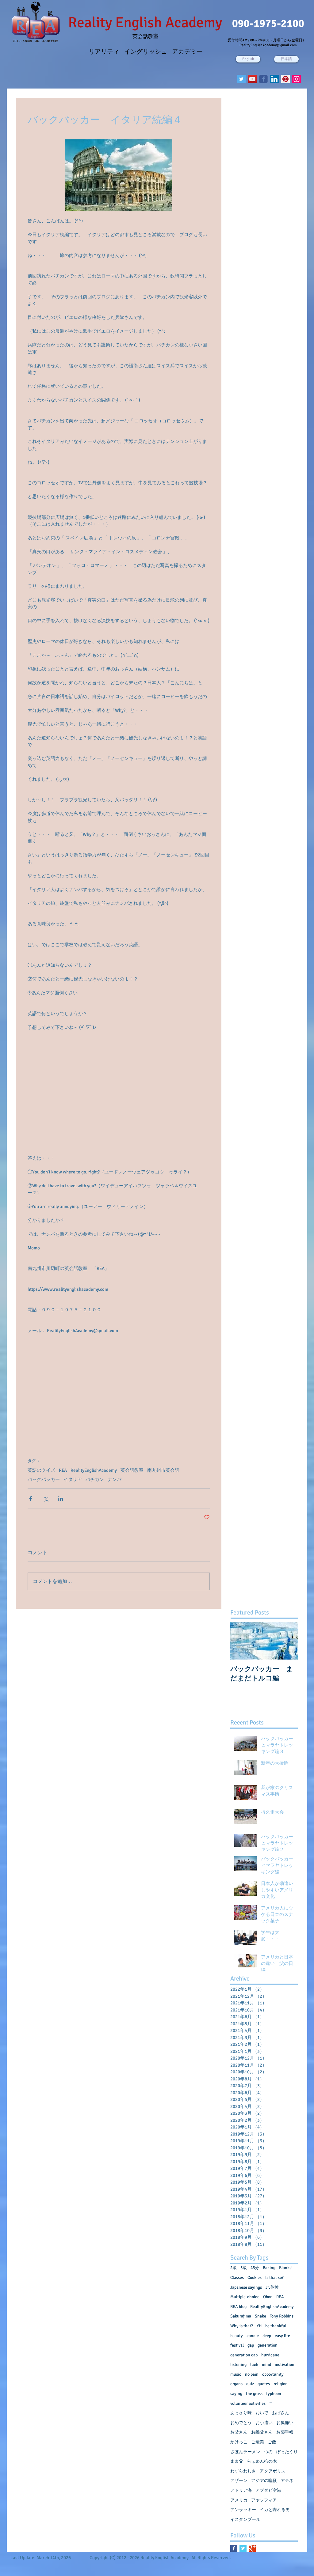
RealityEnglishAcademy (94, 1470)
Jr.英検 (272, 2287)
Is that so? (274, 2278)
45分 (255, 2268)
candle (253, 2336)
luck (254, 2364)
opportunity (273, 2374)
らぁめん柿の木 (262, 2461)
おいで (262, 2413)
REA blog (238, 2307)
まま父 (237, 2461)
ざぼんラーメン (245, 2452)
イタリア (73, 1479)
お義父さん (262, 2432)
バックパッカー (44, 1479)
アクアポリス (273, 2471)
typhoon (274, 2394)
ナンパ (115, 1479)
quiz (250, 2384)
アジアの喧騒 (264, 2481)
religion (281, 2384)
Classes (237, 2278)
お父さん (239, 2432)
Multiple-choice (245, 2297)
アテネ (287, 2481)
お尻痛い (285, 2423)
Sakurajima (241, 2316)
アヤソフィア (264, 2500)
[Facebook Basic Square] (234, 2548)
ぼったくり (287, 2452)
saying (236, 2394)
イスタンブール (245, 2519)
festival (237, 2345)
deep (267, 2336)
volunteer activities (248, 2403)
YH (259, 2326)
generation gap (244, 2355)
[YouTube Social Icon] (252, 79)
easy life (282, 2336)
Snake (260, 2316)
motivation (285, 2364)
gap (251, 2345)
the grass (254, 2394)
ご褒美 (258, 2442)
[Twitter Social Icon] (241, 79)
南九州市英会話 (163, 1470)
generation (268, 2345)
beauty (237, 2336)
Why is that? (242, 2326)
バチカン (95, 1479)
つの (268, 2452)
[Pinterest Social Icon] (285, 79)
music (236, 2374)
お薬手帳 (285, 2432)
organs (236, 2384)
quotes (264, 2384)
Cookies (255, 2278)
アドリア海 (241, 2490)
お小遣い (264, 2423)
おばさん (281, 2413)
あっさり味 (241, 2413)
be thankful (276, 2326)
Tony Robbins (282, 2316)
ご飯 (272, 2442)
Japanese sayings (246, 2287)
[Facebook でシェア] (31, 1499)
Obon (268, 2297)
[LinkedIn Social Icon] (274, 79)
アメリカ (239, 2500)
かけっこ (239, 2442)
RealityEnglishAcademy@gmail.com (268, 45)
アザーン (239, 2481)
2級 (234, 2268)
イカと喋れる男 (275, 2510)
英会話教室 (132, 1470)
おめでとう (241, 2423)
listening (238, 2364)
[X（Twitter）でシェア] (46, 1499)
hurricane (270, 2355)
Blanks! (286, 2268)
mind (266, 2364)
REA (63, 1470)
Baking (269, 2268)
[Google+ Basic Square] (252, 2548)
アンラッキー (243, 2510)
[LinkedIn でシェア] (61, 1499)
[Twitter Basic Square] (243, 2548)
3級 (244, 2268)
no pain (252, 2374)
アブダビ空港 (268, 2490)
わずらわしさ (243, 2471)
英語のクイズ (41, 1470)
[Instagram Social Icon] (297, 79)
